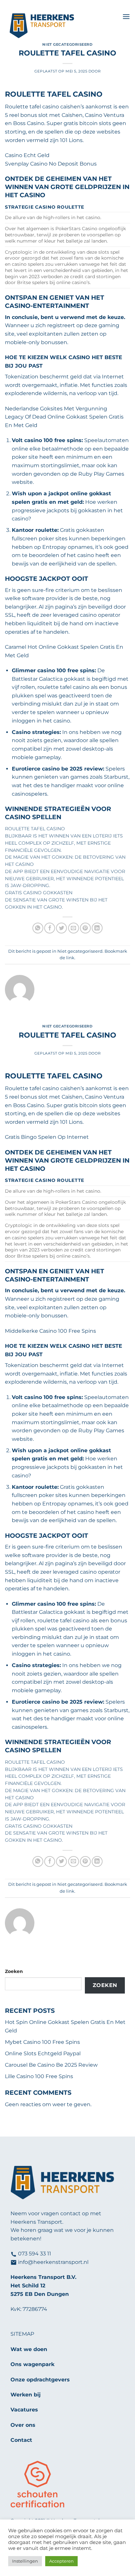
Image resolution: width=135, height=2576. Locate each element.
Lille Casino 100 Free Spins (39, 2076)
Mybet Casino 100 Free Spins (42, 2042)
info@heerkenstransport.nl (53, 2262)
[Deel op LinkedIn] (97, 928)
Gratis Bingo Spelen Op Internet (47, 1137)
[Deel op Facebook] (50, 928)
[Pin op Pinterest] (85, 928)
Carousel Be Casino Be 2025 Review (51, 2065)
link (70, 958)
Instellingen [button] (25, 2561)
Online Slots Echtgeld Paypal (43, 2053)
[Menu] (126, 16)
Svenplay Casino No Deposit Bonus (51, 164)
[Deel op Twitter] (61, 928)
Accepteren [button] (61, 2561)
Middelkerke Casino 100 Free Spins (50, 1331)
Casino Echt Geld (27, 155)
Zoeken (14, 1971)
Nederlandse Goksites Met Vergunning (56, 409)
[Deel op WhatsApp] (38, 928)
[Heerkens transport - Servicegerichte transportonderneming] (61, 26)
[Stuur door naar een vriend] (74, 928)
